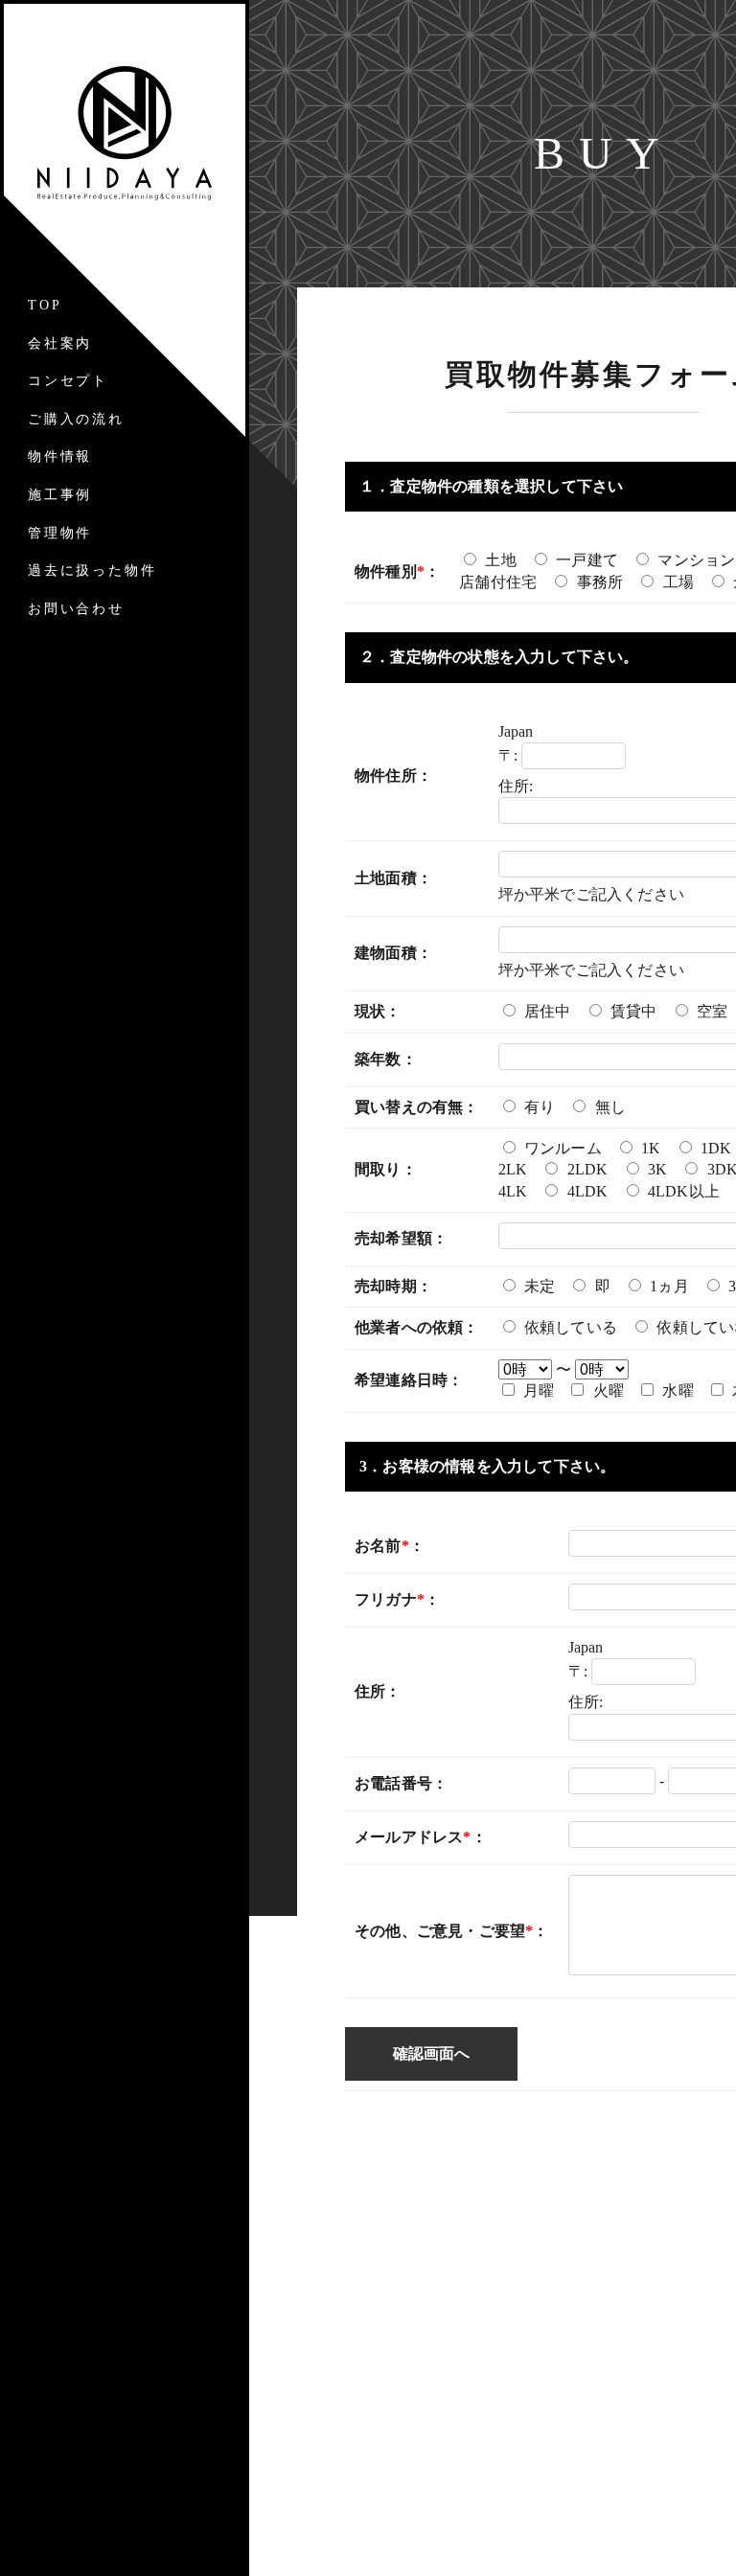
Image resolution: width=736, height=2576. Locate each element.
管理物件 (60, 533)
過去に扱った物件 (92, 570)
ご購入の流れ (76, 419)
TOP (45, 305)
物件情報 (60, 456)
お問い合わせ (76, 609)
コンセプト (68, 381)
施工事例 (60, 495)
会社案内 (60, 343)
